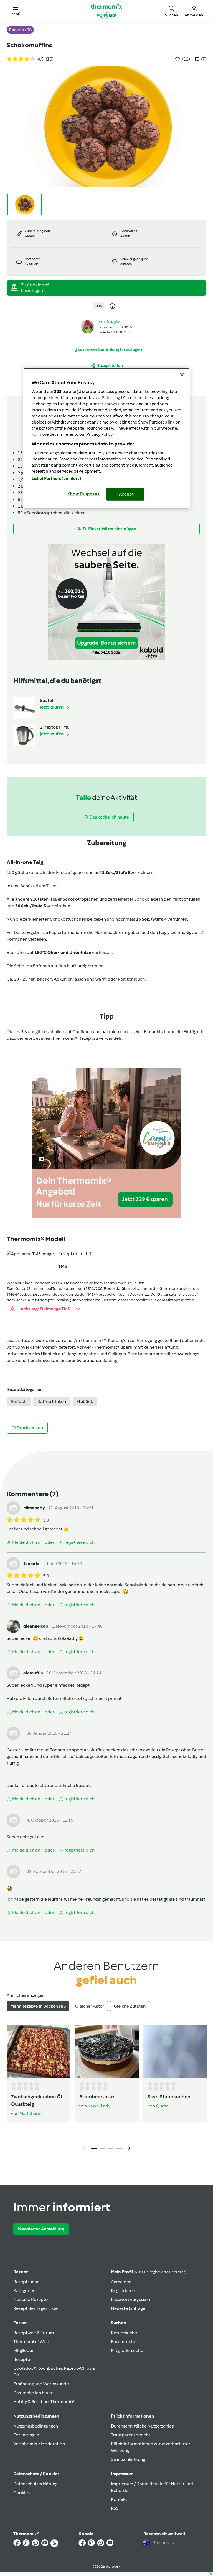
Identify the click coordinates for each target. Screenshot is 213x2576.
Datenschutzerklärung (35, 2484)
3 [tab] (111, 2148)
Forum (20, 2323)
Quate (162, 2106)
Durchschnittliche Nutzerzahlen (143, 2426)
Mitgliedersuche (127, 2350)
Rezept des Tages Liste (35, 2308)
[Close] (182, 375)
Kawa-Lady (99, 2106)
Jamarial (32, 1564)
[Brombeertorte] (107, 2051)
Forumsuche (124, 2342)
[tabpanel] (106, 2089)
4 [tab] (119, 2148)
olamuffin (33, 1673)
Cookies (21, 2493)
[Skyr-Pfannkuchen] (175, 2051)
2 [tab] (102, 2148)
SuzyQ (113, 321)
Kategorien (24, 2291)
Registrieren (123, 2291)
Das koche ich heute (33, 2393)
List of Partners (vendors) (56, 479)
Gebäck (85, 1402)
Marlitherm (31, 2113)
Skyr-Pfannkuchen (169, 2097)
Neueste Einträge (128, 2308)
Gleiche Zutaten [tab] (130, 2006)
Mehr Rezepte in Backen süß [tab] (38, 2006)
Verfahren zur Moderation (39, 2444)
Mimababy (34, 1508)
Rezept (21, 2272)
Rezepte (22, 2359)
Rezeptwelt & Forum (34, 2333)
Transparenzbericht (131, 2435)
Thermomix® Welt (31, 2342)
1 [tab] (94, 2148)
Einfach (19, 1402)
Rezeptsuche (26, 2282)
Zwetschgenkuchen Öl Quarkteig (37, 2100)
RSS (115, 2508)
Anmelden (121, 2282)
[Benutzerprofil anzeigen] (88, 326)
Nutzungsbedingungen (36, 2426)
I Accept (125, 494)
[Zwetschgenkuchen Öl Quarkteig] (39, 2051)
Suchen (119, 2323)
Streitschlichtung (128, 2459)
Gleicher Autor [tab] (90, 2006)
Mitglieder (23, 2350)
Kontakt (119, 2499)
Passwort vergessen (130, 2299)
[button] (15, 11)
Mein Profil (149, 2272)
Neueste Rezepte (31, 2299)
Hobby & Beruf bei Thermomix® (45, 2402)
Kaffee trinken (52, 1402)
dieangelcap (36, 1626)
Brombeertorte (97, 2097)
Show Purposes (84, 494)
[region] (106, 439)
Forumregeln (26, 2435)
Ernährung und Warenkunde (41, 2384)
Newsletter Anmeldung (41, 2229)
